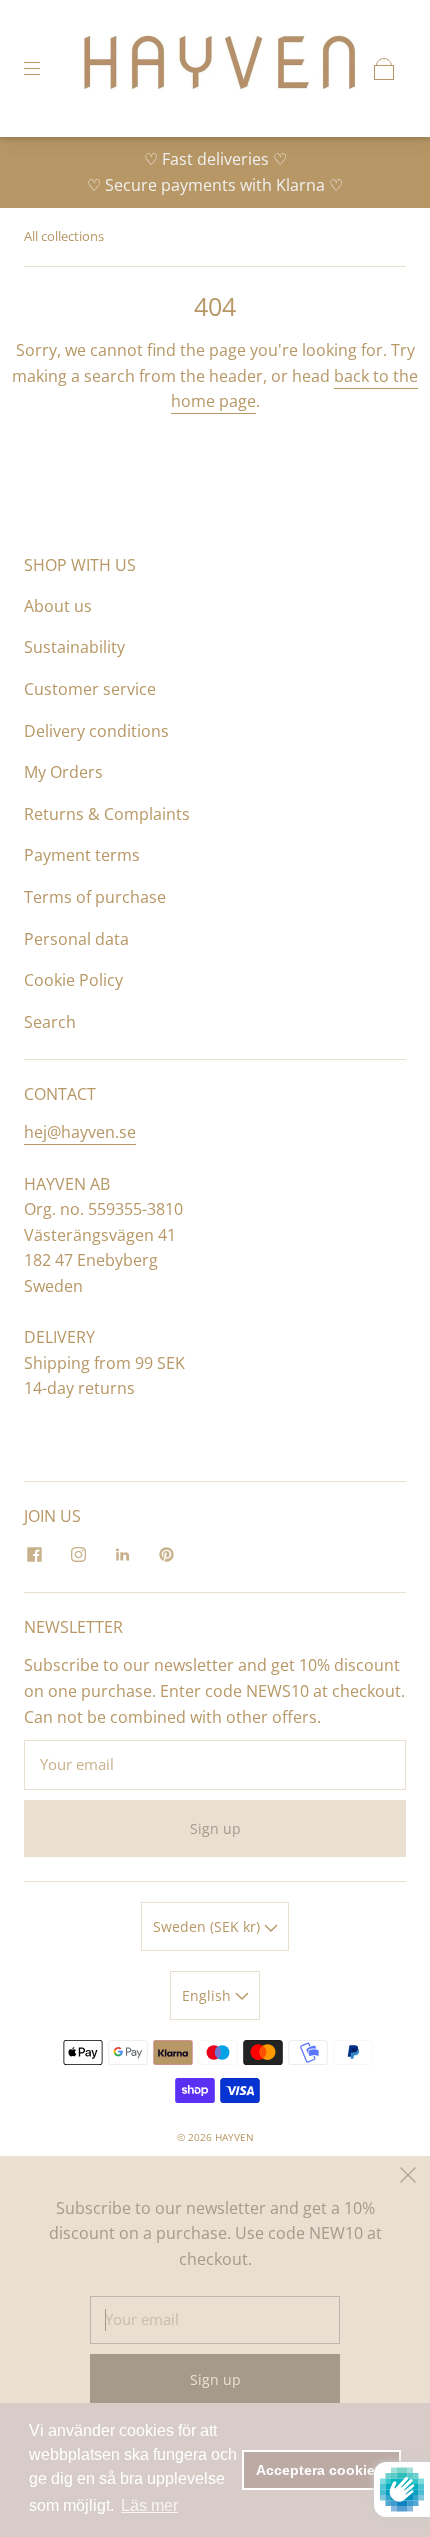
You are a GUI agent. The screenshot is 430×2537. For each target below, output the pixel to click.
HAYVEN (234, 2137)
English (208, 1995)
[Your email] (215, 1765)
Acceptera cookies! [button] (322, 2470)
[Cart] (384, 69)
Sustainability (74, 647)
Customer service (90, 689)
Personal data (76, 939)
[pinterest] (166, 1554)
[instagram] (78, 1554)
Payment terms (82, 855)
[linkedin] (122, 1554)
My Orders (63, 772)
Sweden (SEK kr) (208, 1926)
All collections (64, 236)
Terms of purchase (95, 897)
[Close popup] (408, 2178)
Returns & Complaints (107, 814)
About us (58, 606)
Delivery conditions (96, 731)
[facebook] (34, 1554)
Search (50, 1022)
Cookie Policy (73, 980)
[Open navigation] (46, 69)
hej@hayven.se (80, 1132)
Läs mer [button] (149, 2505)
